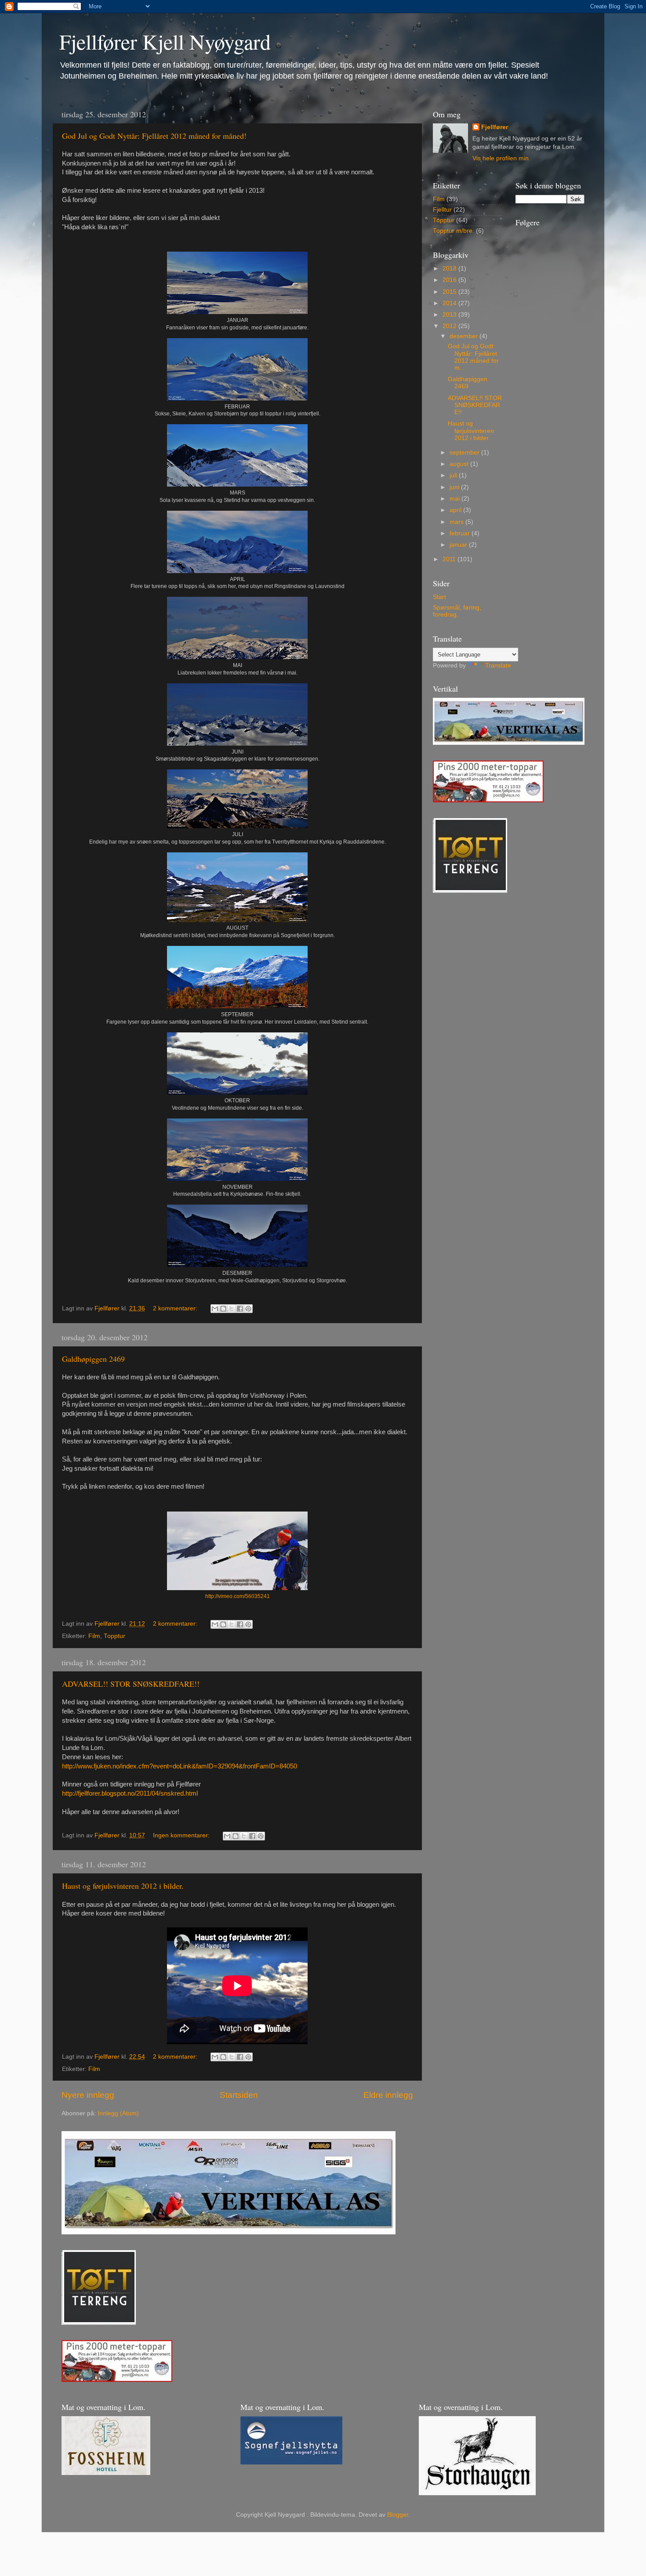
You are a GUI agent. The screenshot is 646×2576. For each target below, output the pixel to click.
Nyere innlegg (88, 2095)
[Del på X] (232, 1309)
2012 (450, 326)
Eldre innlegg (388, 2095)
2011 (450, 559)
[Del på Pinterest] (248, 1309)
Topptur (114, 1636)
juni (455, 487)
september (465, 453)
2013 (450, 315)
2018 (450, 269)
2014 (450, 303)
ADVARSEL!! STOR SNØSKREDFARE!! (131, 1684)
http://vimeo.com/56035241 (238, 1596)
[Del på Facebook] (240, 1309)
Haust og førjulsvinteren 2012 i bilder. (123, 1886)
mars (457, 522)
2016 (450, 280)
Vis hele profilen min (501, 158)
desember (465, 336)
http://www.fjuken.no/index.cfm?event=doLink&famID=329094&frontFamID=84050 (180, 1766)
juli (454, 475)
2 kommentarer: (176, 1308)
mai (455, 499)
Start (439, 597)
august (460, 464)
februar (461, 533)
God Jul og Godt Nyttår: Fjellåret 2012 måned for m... (473, 357)
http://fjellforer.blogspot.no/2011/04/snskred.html (130, 1793)
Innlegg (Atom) (118, 2113)
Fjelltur (442, 210)
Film (94, 1636)
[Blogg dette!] (223, 1309)
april (456, 510)
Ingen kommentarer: (182, 1835)
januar (459, 545)
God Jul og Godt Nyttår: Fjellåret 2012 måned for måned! (154, 136)
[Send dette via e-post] (215, 1309)
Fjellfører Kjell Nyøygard (165, 41)
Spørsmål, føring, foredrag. (457, 611)
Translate (498, 666)
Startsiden (239, 2095)
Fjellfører (495, 127)
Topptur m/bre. (454, 231)
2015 (450, 292)
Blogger (398, 2515)
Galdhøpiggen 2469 (93, 1359)
